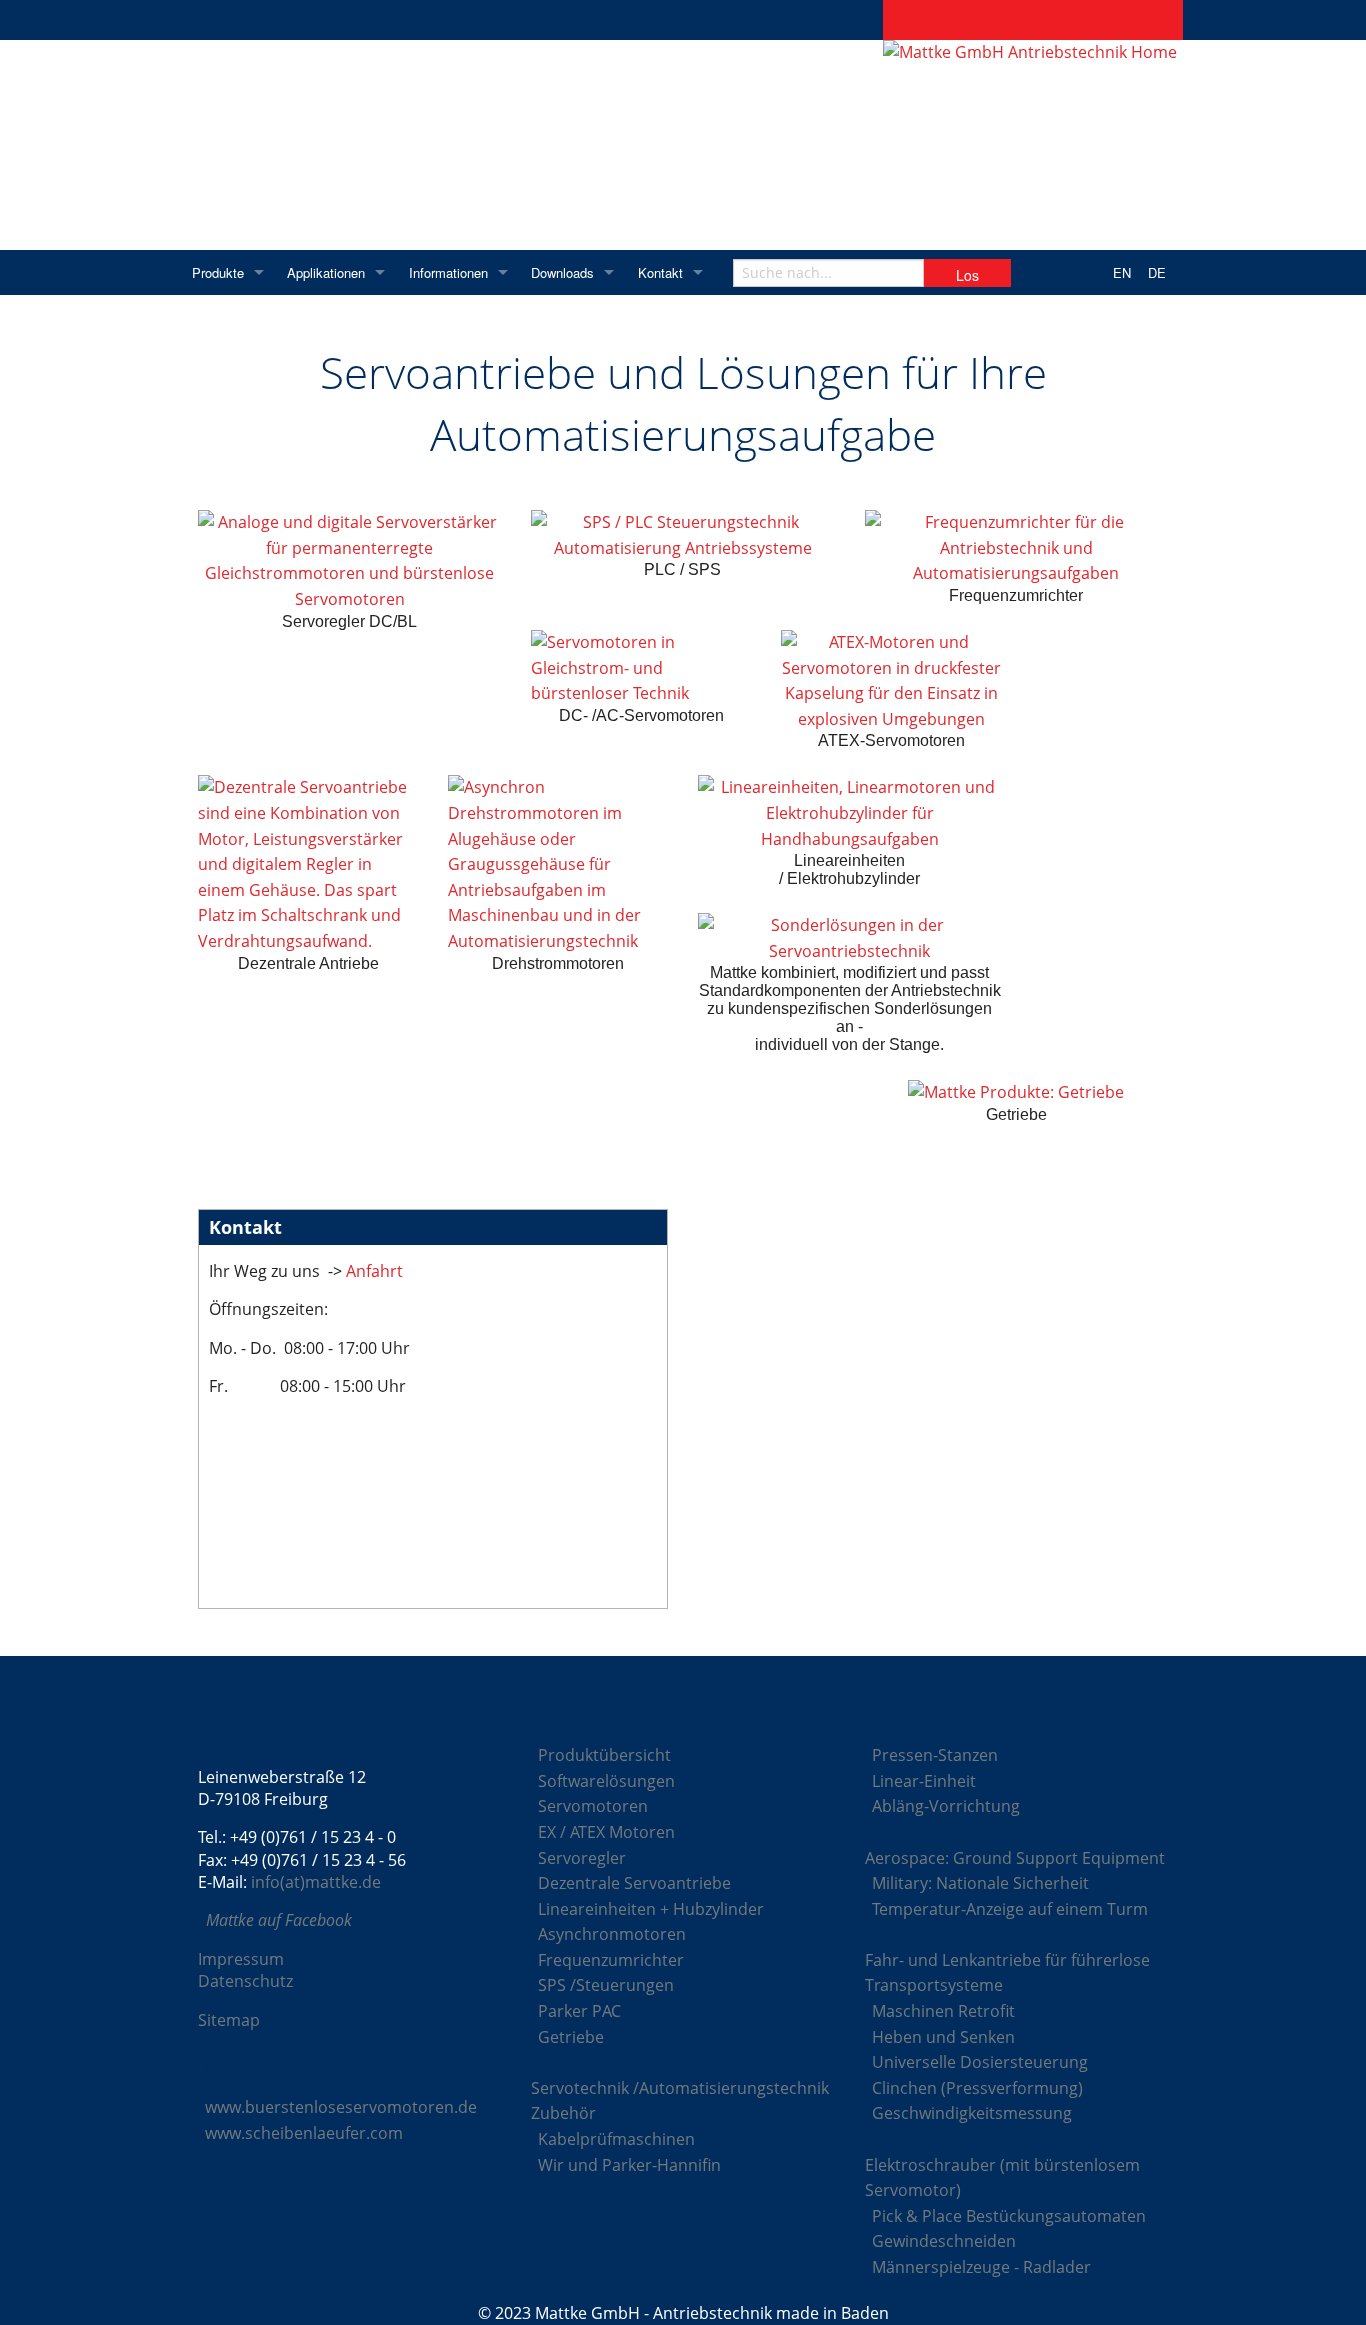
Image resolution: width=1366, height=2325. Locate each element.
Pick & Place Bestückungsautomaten (1009, 2216)
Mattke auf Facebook (279, 1920)
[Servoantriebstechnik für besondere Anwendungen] (849, 938)
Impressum (241, 1959)
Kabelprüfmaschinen (616, 2139)
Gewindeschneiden (944, 2241)
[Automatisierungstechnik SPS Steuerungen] (682, 535)
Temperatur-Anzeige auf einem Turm (1010, 1909)
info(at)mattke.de (316, 1882)
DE (1157, 272)
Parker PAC (579, 2011)
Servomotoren (593, 1806)
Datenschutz (245, 1981)
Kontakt (660, 272)
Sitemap (229, 2020)
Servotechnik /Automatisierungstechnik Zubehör (680, 2101)
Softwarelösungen (606, 1781)
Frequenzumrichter (611, 1960)
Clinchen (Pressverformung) (977, 2088)
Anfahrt (372, 1271)
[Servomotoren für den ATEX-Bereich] (891, 681)
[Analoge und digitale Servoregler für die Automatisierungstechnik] (349, 561)
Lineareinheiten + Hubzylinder (651, 1909)
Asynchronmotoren (612, 1934)
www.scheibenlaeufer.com (304, 2133)
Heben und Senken (943, 2037)
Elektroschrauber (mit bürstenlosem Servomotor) (1002, 2178)
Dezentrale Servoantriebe (634, 1883)
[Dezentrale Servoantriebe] (308, 864)
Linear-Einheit (924, 1781)
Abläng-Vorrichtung (946, 1806)
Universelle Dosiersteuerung (980, 2062)
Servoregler (582, 1858)
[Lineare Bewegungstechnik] (849, 813)
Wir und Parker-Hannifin (629, 2165)
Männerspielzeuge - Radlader (981, 2267)
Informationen (448, 272)
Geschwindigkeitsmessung (972, 2113)
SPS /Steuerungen (606, 1985)
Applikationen (326, 272)
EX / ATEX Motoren (606, 1832)
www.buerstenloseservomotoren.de (341, 2107)
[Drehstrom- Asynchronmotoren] (558, 864)
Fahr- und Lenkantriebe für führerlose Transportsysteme (1007, 1973)
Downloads (562, 272)
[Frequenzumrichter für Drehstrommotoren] (1016, 548)
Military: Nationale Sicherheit (980, 1883)
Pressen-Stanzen (935, 1755)
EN (1122, 272)
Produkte (218, 272)
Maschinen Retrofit (943, 2011)
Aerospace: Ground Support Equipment (1015, 1858)
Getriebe (571, 2037)
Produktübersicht (604, 1755)
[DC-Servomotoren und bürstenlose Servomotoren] (641, 668)
